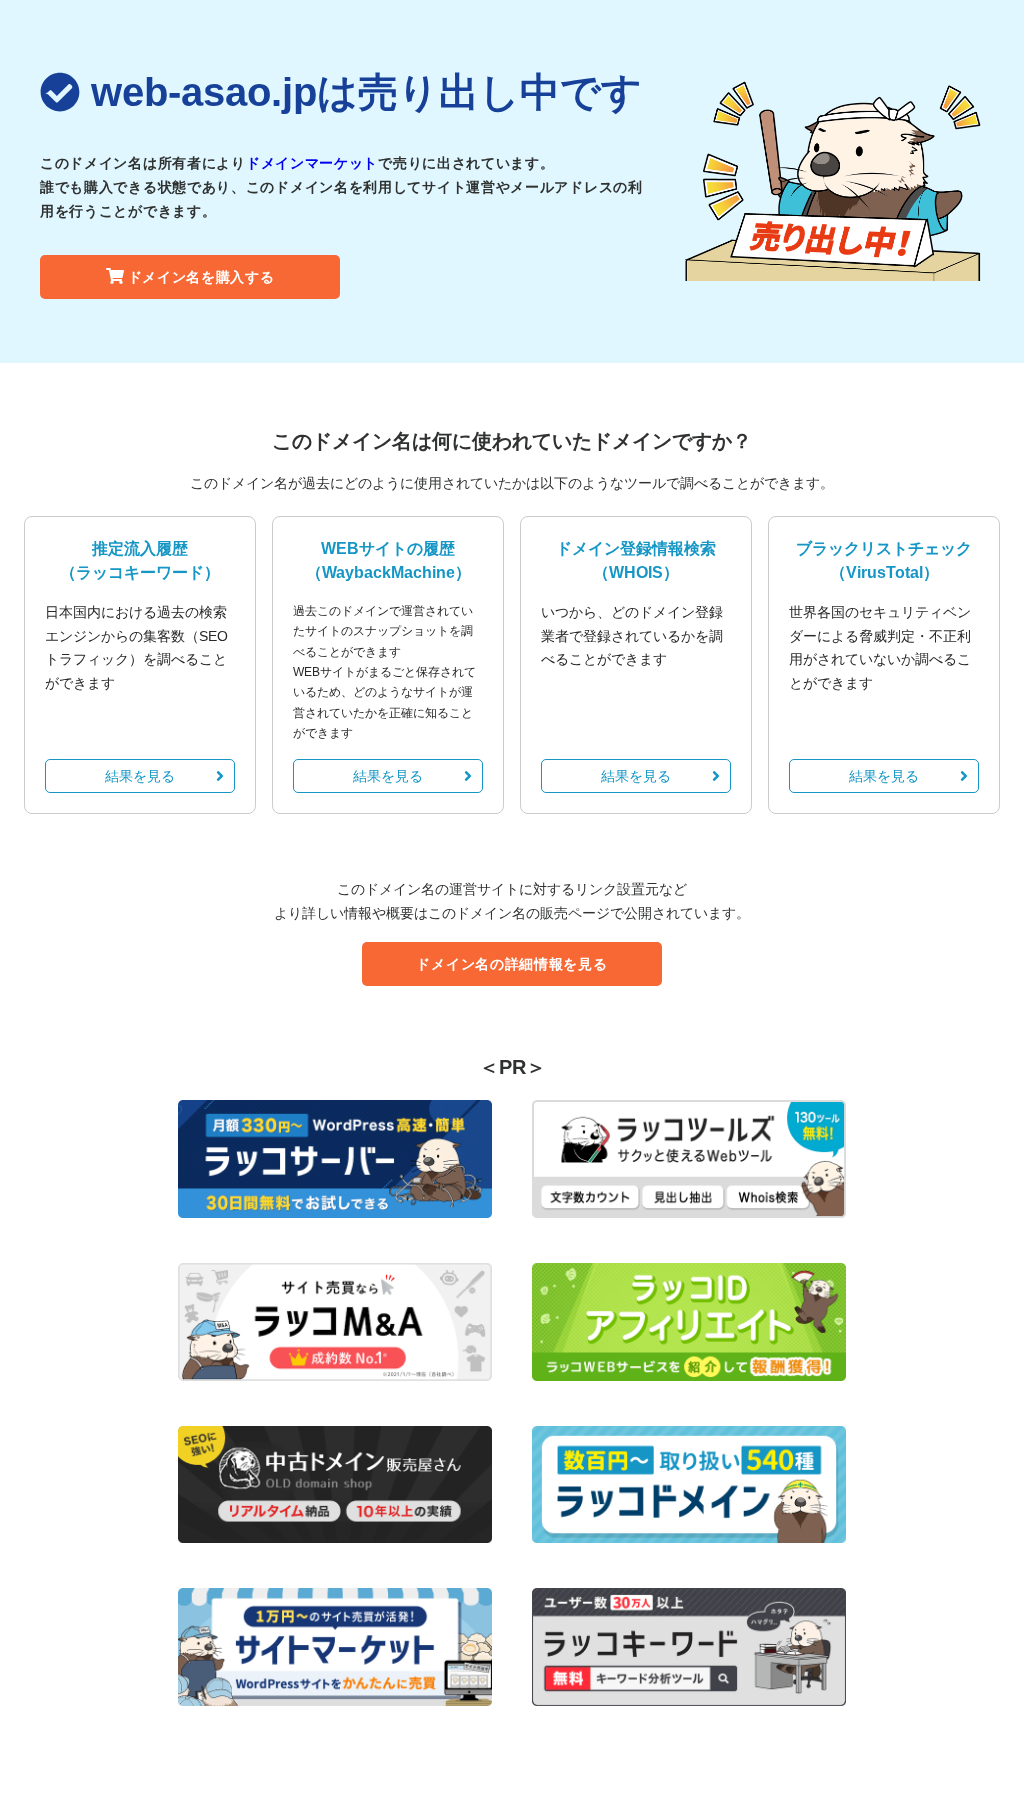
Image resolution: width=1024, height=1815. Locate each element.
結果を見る (140, 776)
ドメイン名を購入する (201, 277)
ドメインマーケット (312, 163)
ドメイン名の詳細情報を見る (511, 964)
